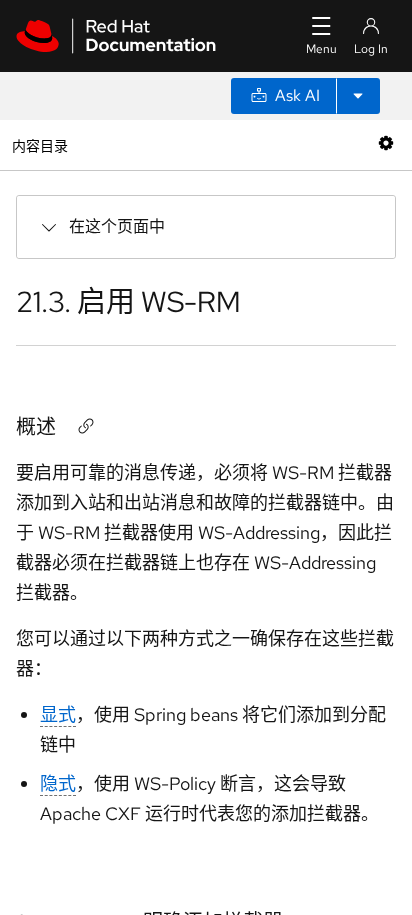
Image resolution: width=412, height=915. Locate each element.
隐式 (58, 783)
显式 (58, 714)
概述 (36, 427)
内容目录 (39, 144)
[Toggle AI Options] (358, 96)
